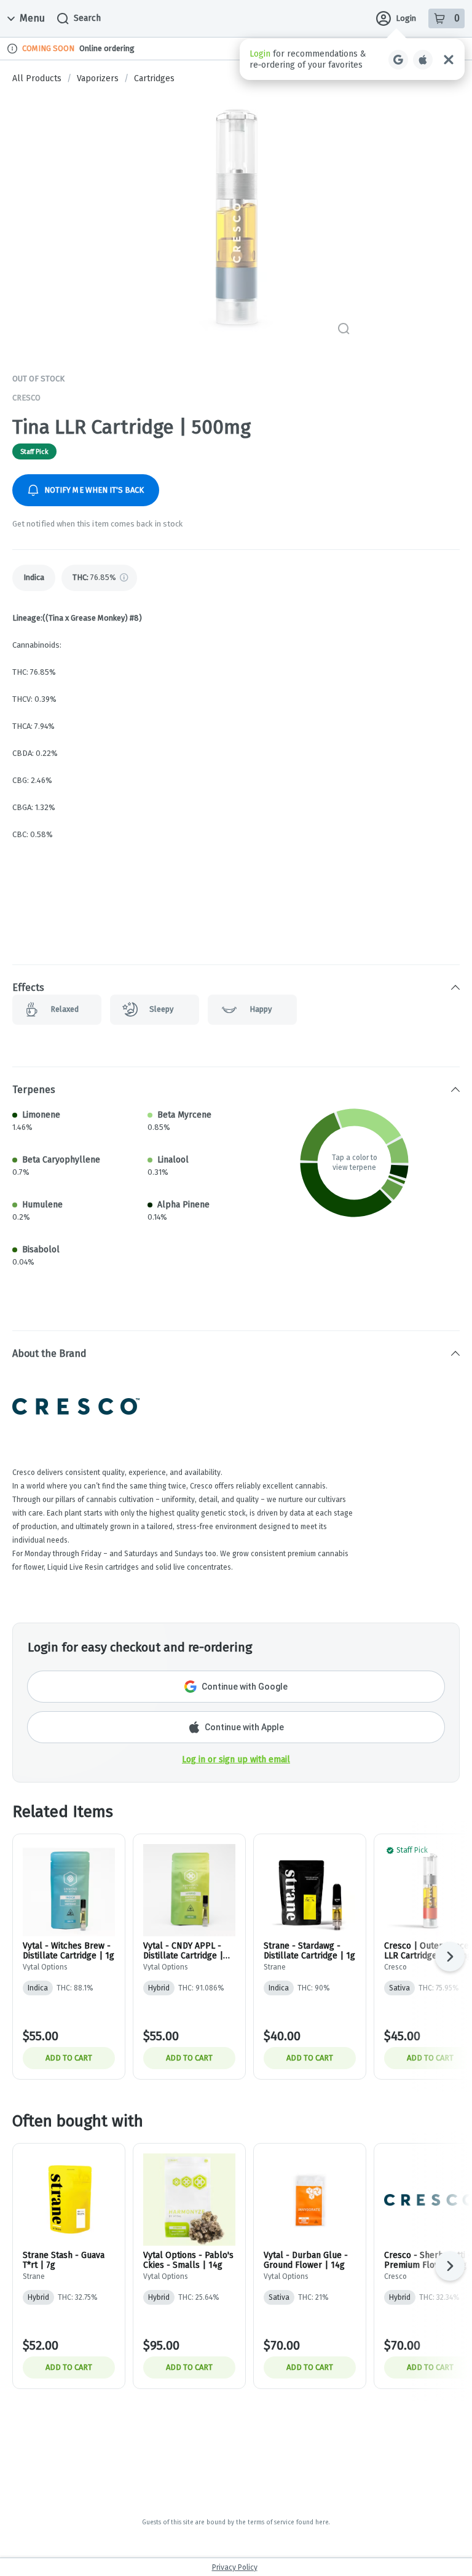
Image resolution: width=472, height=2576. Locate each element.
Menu (32, 18)
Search (87, 18)
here (322, 2522)
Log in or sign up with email (236, 1759)
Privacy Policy (235, 2567)
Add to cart (69, 2058)
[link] (34, 578)
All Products (37, 79)
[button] (352, 59)
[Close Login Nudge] (449, 60)
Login (406, 18)
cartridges (154, 79)
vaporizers (98, 79)
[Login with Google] (398, 60)
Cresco (26, 398)
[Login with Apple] (423, 60)
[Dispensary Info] (12, 49)
